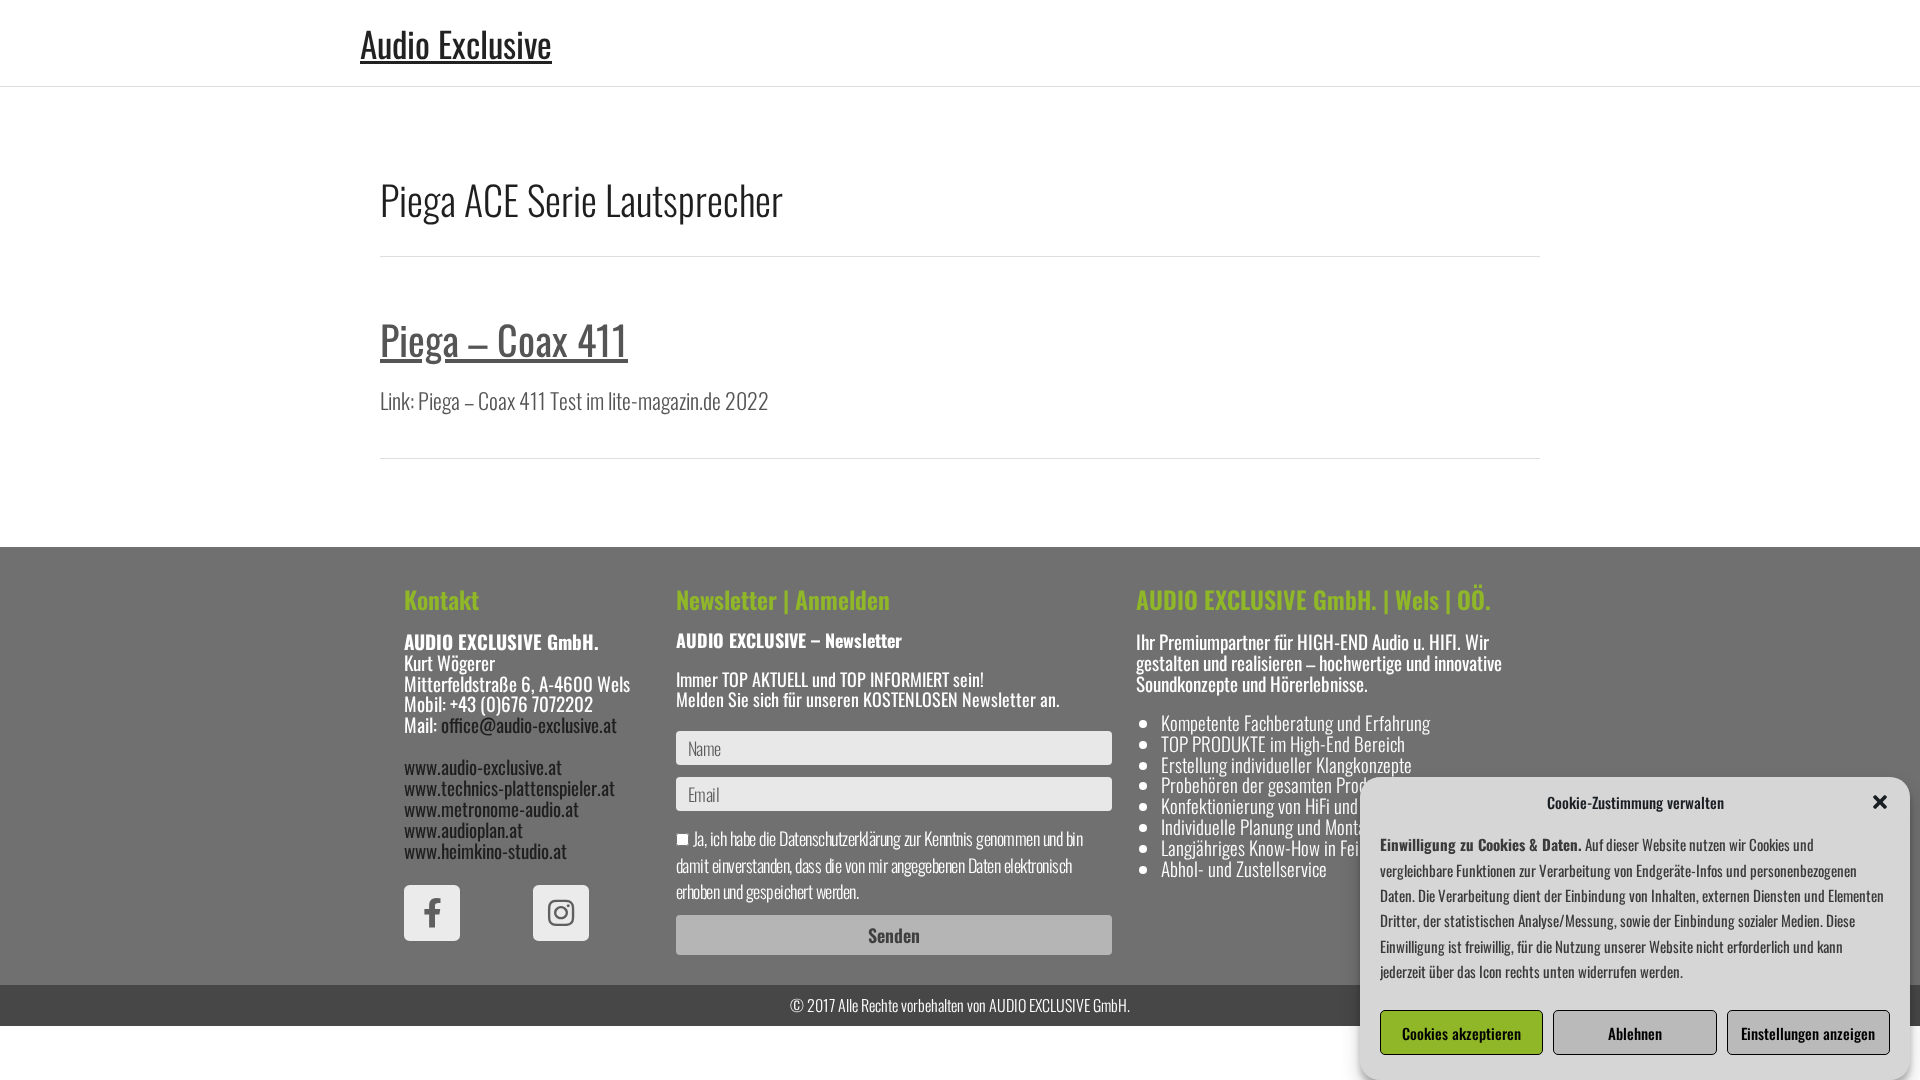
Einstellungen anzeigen (1808, 1033)
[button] (1880, 802)
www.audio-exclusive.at (483, 766)
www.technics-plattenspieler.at (509, 787)
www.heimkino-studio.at (485, 850)
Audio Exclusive (456, 43)
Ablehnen (1635, 1033)
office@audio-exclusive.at (529, 724)
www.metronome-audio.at (491, 808)
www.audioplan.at (463, 829)
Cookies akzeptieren (1461, 1033)
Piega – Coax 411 (504, 339)
